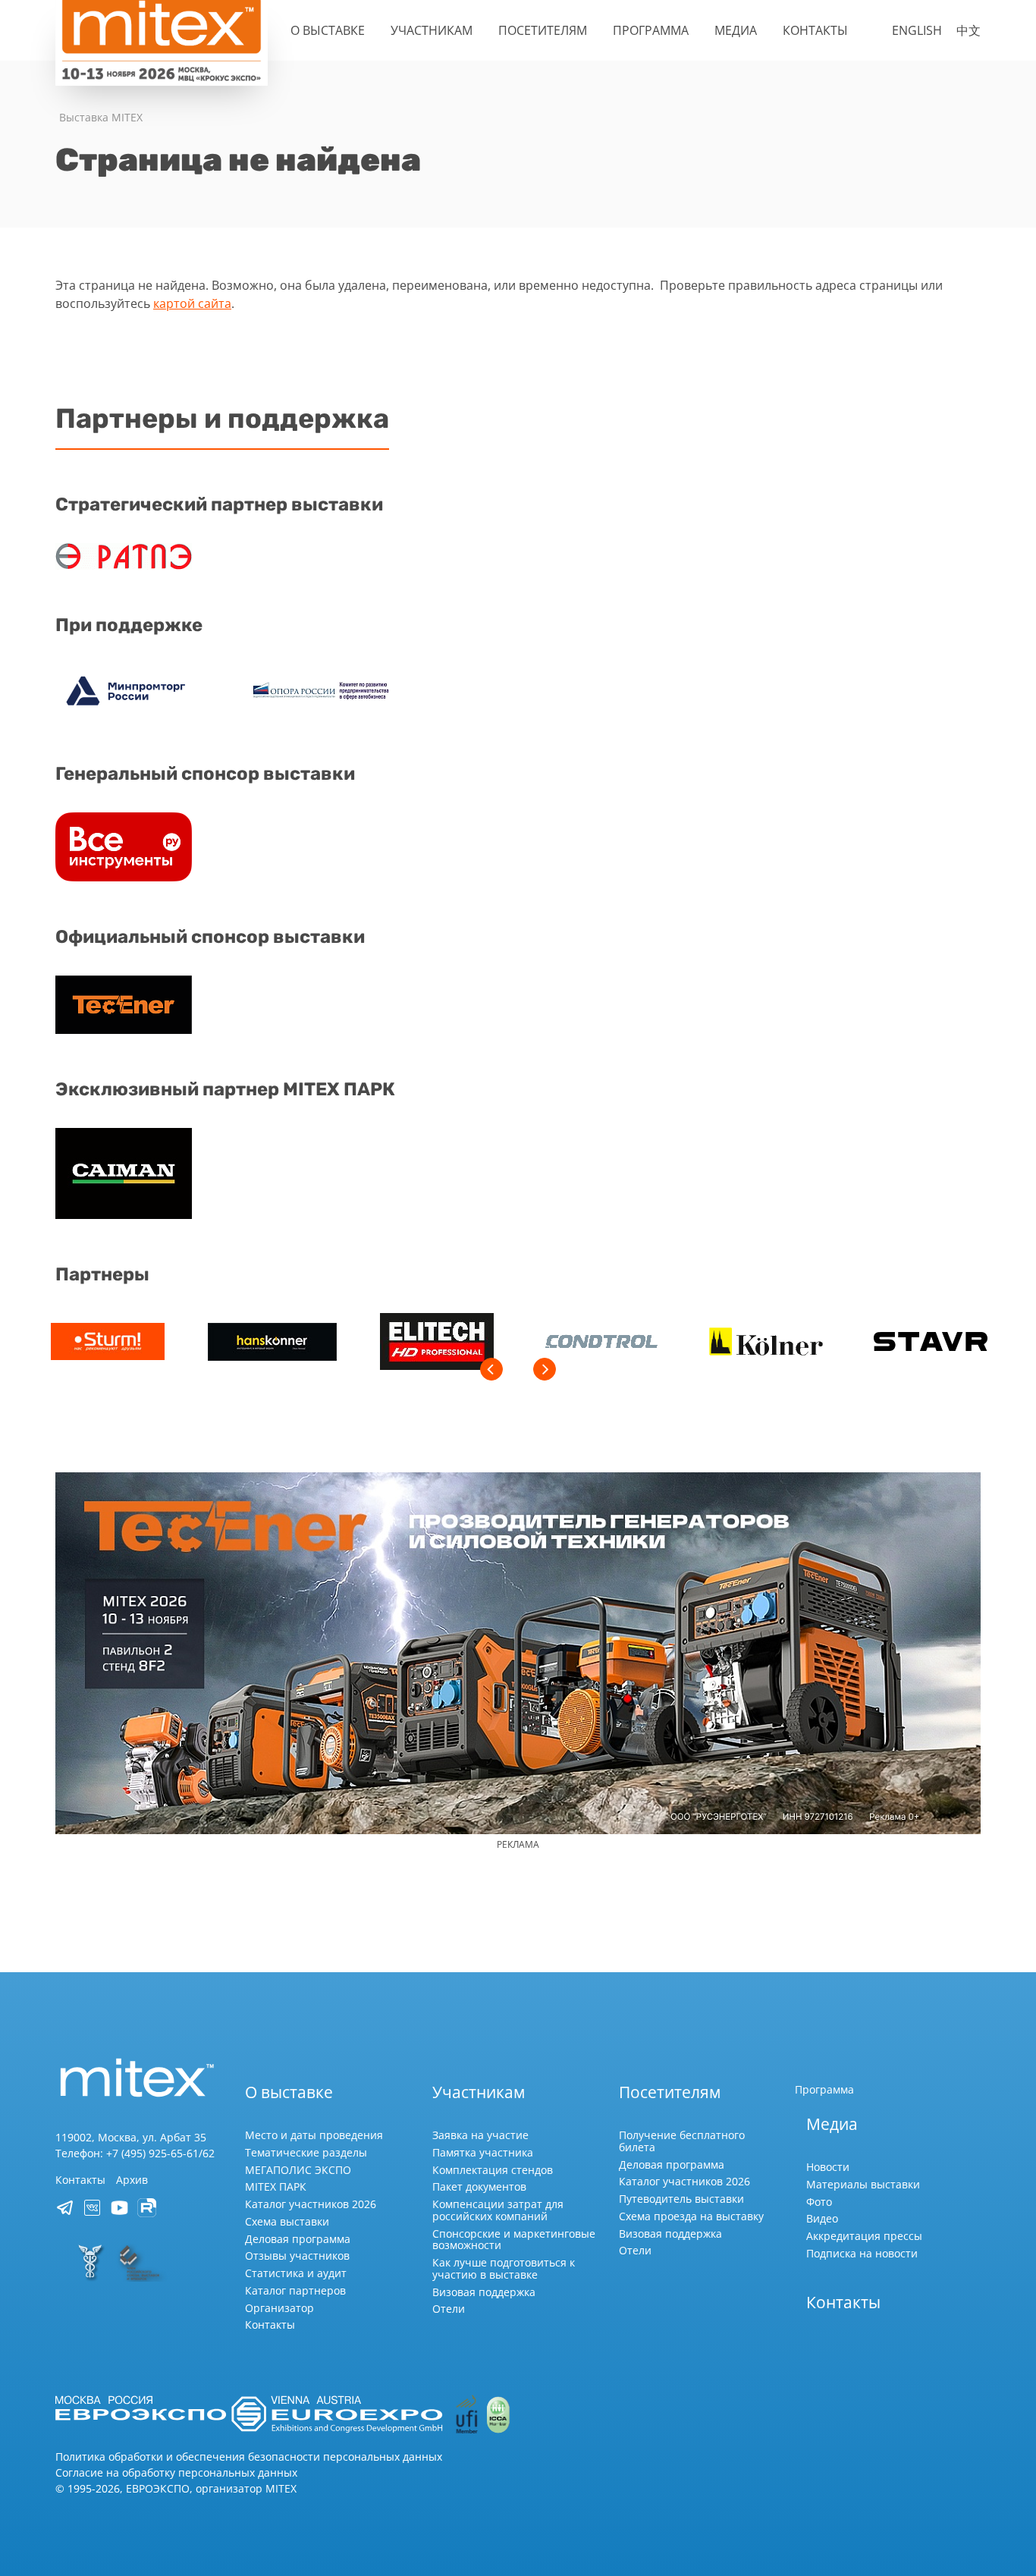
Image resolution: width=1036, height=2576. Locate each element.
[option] (107, 1344)
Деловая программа (298, 2239)
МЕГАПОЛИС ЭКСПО (298, 2170)
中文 (969, 30)
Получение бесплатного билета (682, 2141)
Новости (828, 2167)
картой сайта (192, 303)
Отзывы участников (297, 2256)
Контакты (815, 30)
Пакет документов (479, 2186)
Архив (132, 2180)
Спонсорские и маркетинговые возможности (514, 2240)
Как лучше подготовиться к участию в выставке (504, 2268)
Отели (449, 2309)
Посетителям (543, 30)
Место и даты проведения (314, 2135)
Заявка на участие (480, 2135)
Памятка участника (483, 2152)
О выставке (328, 30)
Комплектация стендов (493, 2170)
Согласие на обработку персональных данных (176, 2472)
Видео (822, 2218)
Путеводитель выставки (681, 2199)
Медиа (736, 30)
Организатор (279, 2308)
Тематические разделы (306, 2152)
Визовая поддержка (484, 2292)
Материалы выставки (863, 2184)
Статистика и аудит (296, 2273)
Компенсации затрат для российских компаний (498, 2210)
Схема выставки (287, 2221)
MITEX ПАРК (276, 2186)
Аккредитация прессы (864, 2236)
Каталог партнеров (295, 2290)
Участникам (432, 30)
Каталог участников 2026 (311, 2204)
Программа (651, 30)
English (917, 30)
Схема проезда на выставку (691, 2216)
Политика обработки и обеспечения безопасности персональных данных (249, 2457)
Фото (819, 2202)
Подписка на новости (862, 2253)
